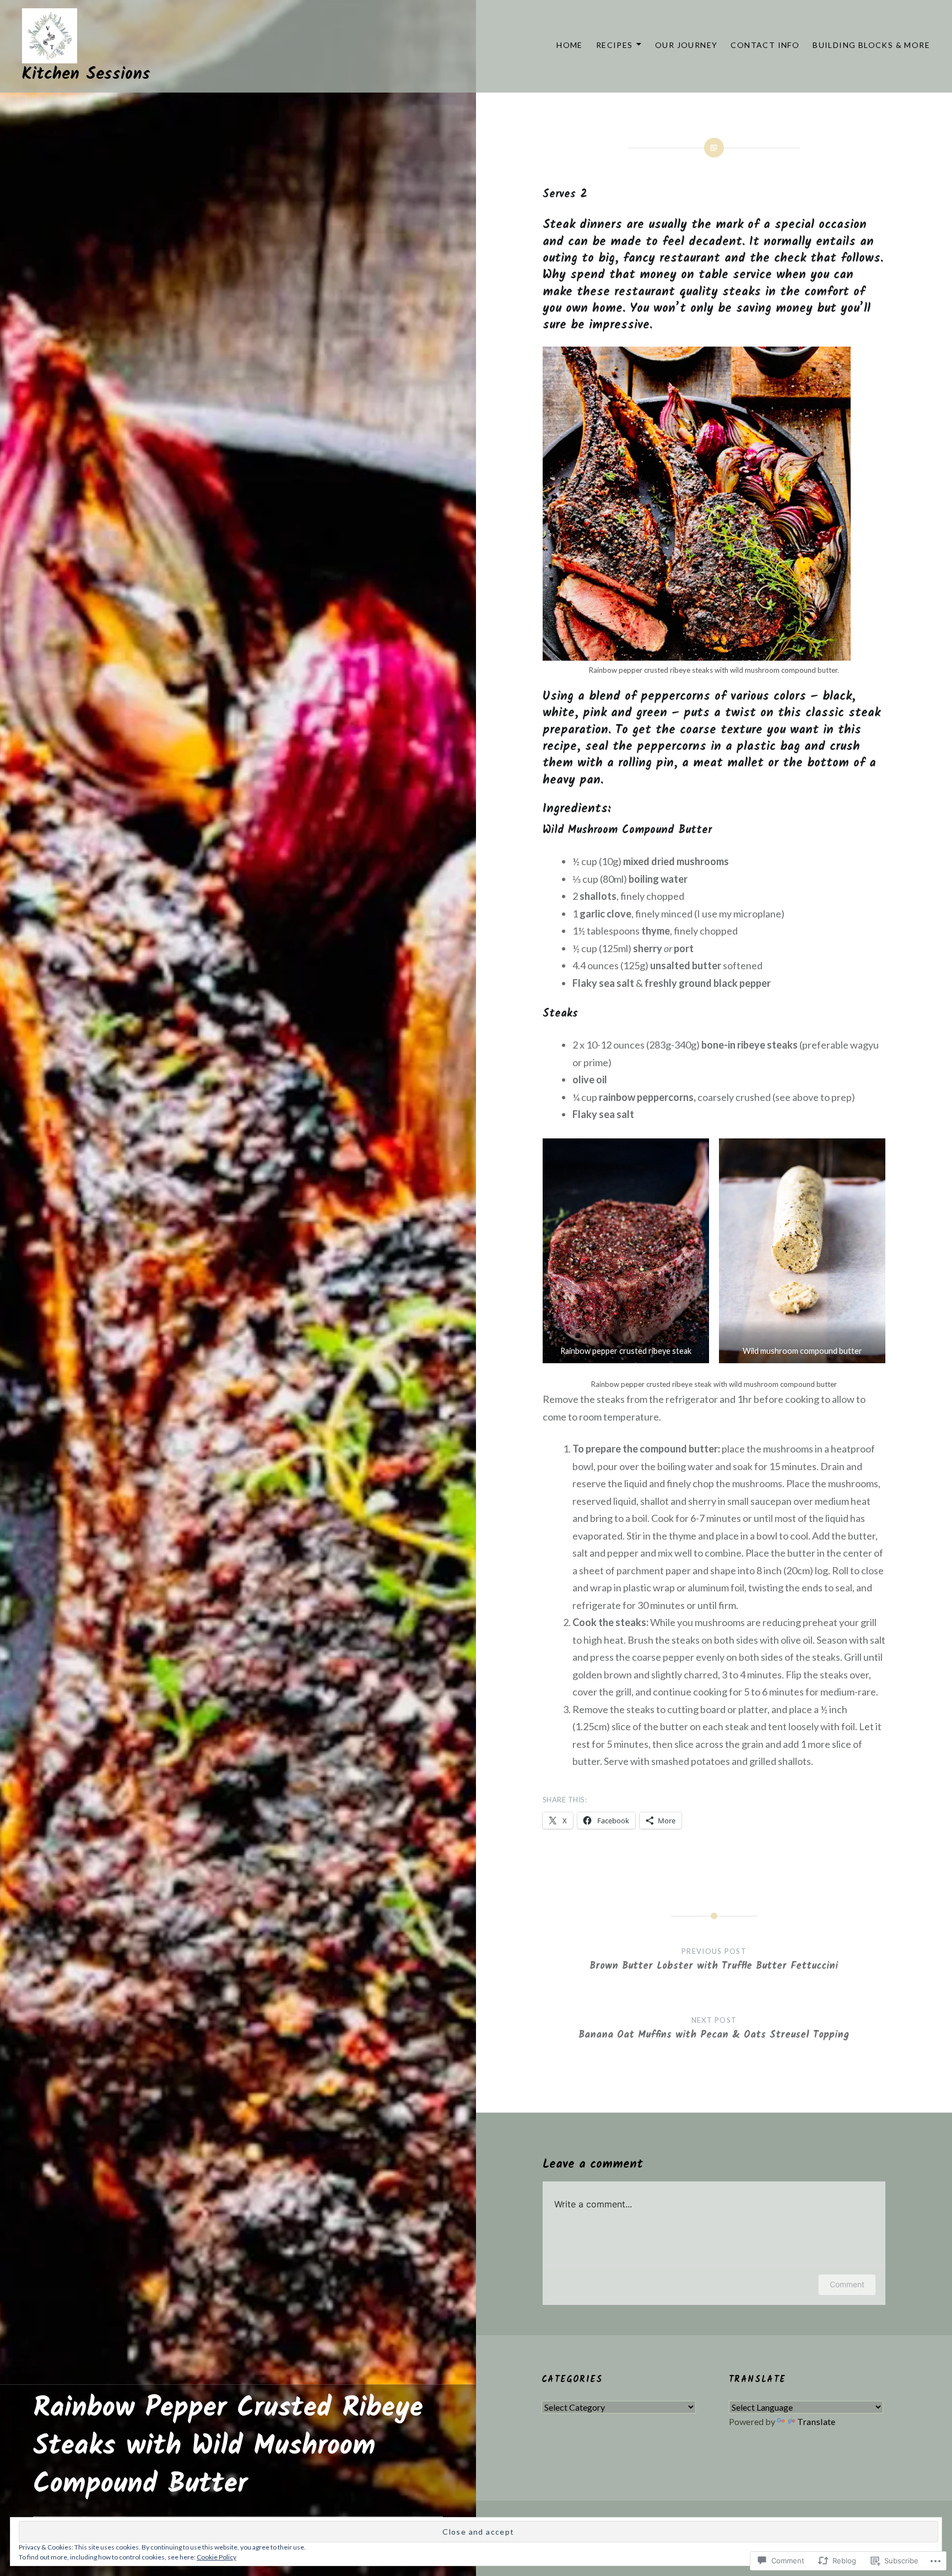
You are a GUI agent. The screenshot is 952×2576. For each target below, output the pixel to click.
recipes (615, 45)
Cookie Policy (217, 2557)
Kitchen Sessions (86, 74)
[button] (626, 1251)
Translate (816, 2421)
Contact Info (765, 45)
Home (570, 45)
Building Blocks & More (871, 45)
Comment (847, 2284)
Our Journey (686, 45)
